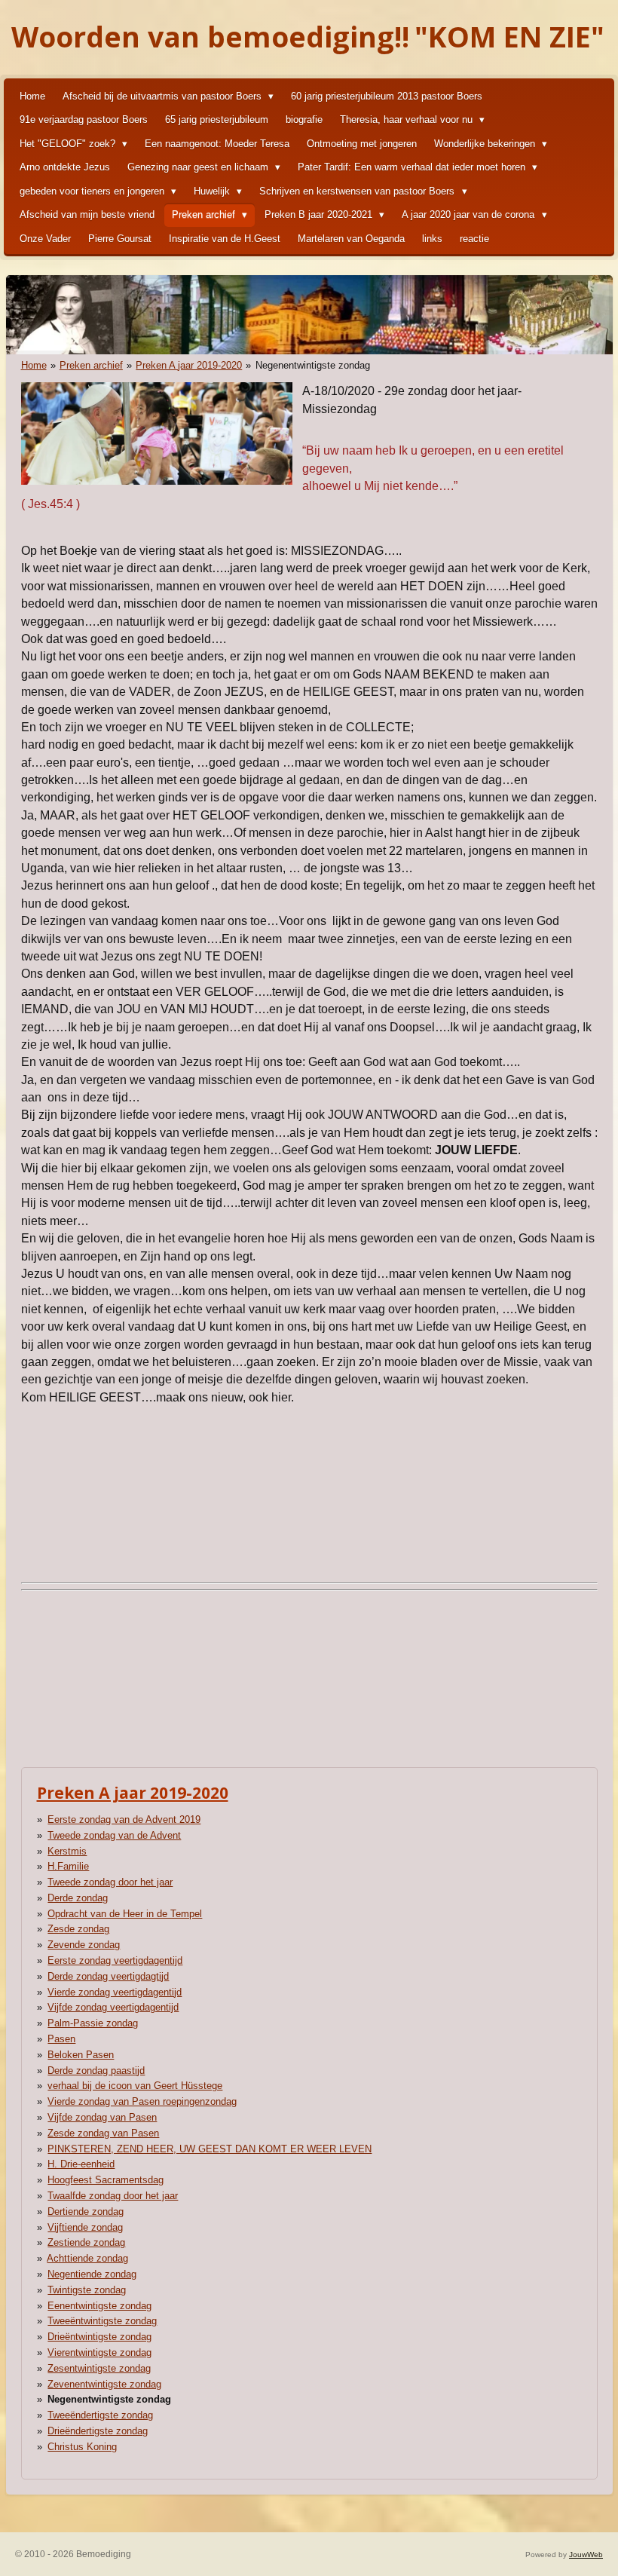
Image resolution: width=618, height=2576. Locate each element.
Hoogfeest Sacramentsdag (106, 2180)
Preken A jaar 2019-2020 (189, 365)
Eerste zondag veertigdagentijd (115, 1960)
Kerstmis (67, 1851)
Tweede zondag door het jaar (110, 1882)
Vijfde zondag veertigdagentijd (113, 2007)
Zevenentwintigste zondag (104, 2384)
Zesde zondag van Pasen (103, 2133)
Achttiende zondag (87, 2258)
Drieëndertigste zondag (98, 2431)
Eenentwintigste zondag (99, 2306)
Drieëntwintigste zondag (99, 2337)
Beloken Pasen (81, 2055)
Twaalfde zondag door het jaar (113, 2196)
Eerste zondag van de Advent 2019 (124, 1819)
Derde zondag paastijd (96, 2071)
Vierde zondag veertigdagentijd (115, 1992)
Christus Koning (82, 2447)
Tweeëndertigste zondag (100, 2415)
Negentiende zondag (92, 2274)
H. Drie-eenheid (81, 2164)
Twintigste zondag (87, 2290)
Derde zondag (78, 1898)
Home (34, 365)
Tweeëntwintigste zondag (102, 2321)
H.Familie (68, 1866)
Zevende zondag (84, 1945)
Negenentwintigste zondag (313, 365)
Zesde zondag (78, 1929)
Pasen (61, 2039)
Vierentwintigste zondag (99, 2352)
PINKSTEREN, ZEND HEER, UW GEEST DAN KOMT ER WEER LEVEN (210, 2149)
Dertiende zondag (86, 2212)
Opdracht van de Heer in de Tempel (125, 1914)
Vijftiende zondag (85, 2227)
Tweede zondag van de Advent (114, 1835)
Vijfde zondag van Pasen (102, 2117)
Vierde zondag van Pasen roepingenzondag (142, 2101)
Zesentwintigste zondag (99, 2368)
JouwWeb (586, 2555)
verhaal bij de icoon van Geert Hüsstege (135, 2086)
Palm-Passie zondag (93, 2023)
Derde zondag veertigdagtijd (108, 1976)
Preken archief (91, 365)
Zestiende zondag (86, 2242)
